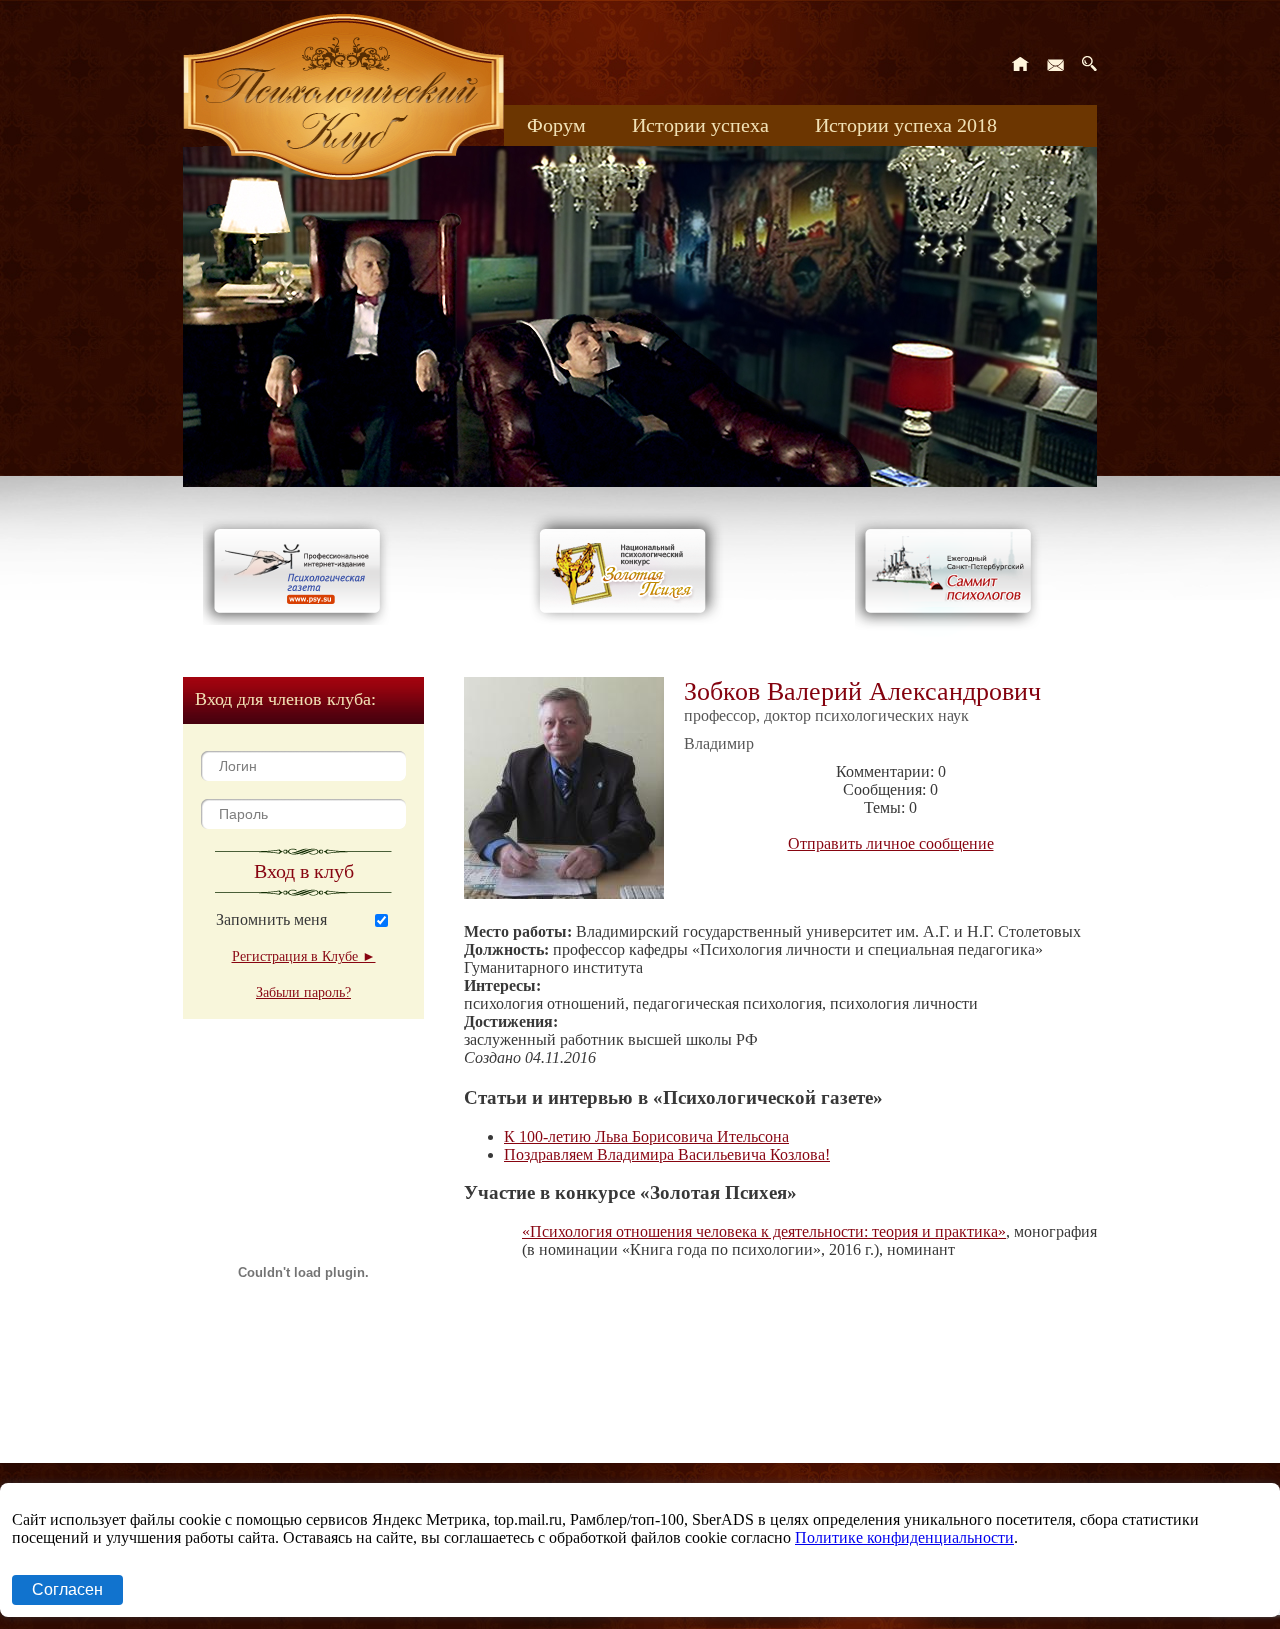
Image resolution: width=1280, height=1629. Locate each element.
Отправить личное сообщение (891, 843)
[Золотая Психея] (626, 619)
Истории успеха (700, 125)
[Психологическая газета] (301, 619)
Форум (556, 125)
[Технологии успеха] (953, 631)
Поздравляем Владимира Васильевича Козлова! (667, 1154)
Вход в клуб (304, 871)
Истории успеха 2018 (906, 125)
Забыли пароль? (303, 992)
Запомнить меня (271, 919)
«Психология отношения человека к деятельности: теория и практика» (764, 1231)
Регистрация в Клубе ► (304, 956)
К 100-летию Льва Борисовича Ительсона (646, 1136)
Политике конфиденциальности (904, 1537)
